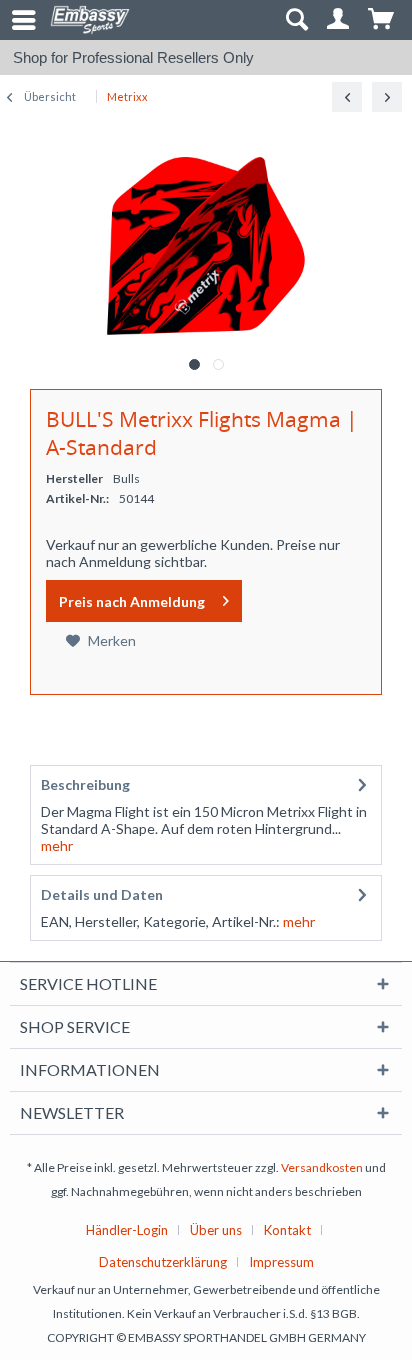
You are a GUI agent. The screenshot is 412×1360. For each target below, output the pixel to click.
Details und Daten (102, 894)
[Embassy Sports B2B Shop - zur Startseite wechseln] (90, 20)
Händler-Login (127, 1230)
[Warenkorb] (382, 20)
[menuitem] (15, 20)
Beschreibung (85, 784)
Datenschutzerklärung (163, 1262)
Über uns (216, 1230)
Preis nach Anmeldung (132, 601)
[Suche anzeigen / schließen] (296, 20)
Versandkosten (322, 1167)
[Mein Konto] (339, 20)
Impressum (281, 1262)
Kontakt (287, 1230)
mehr (57, 845)
